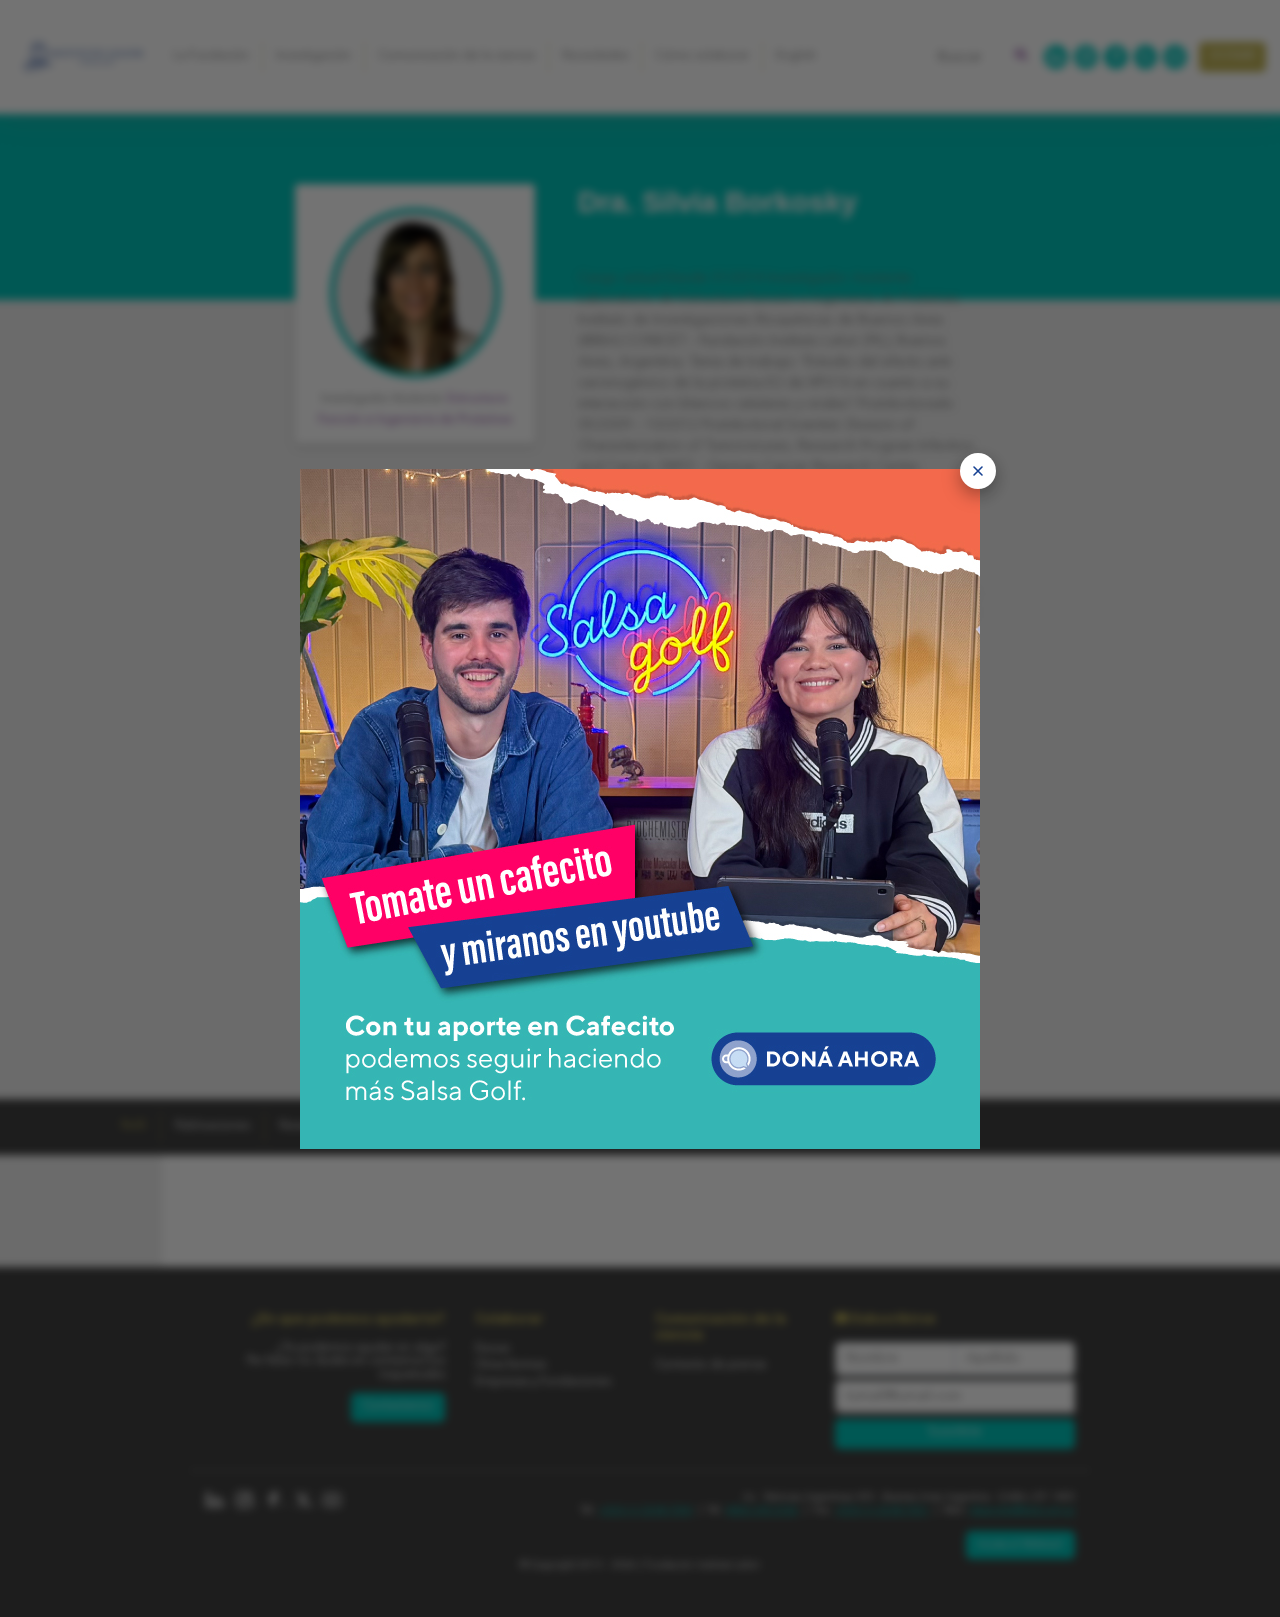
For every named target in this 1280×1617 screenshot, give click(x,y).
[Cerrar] (978, 471)
